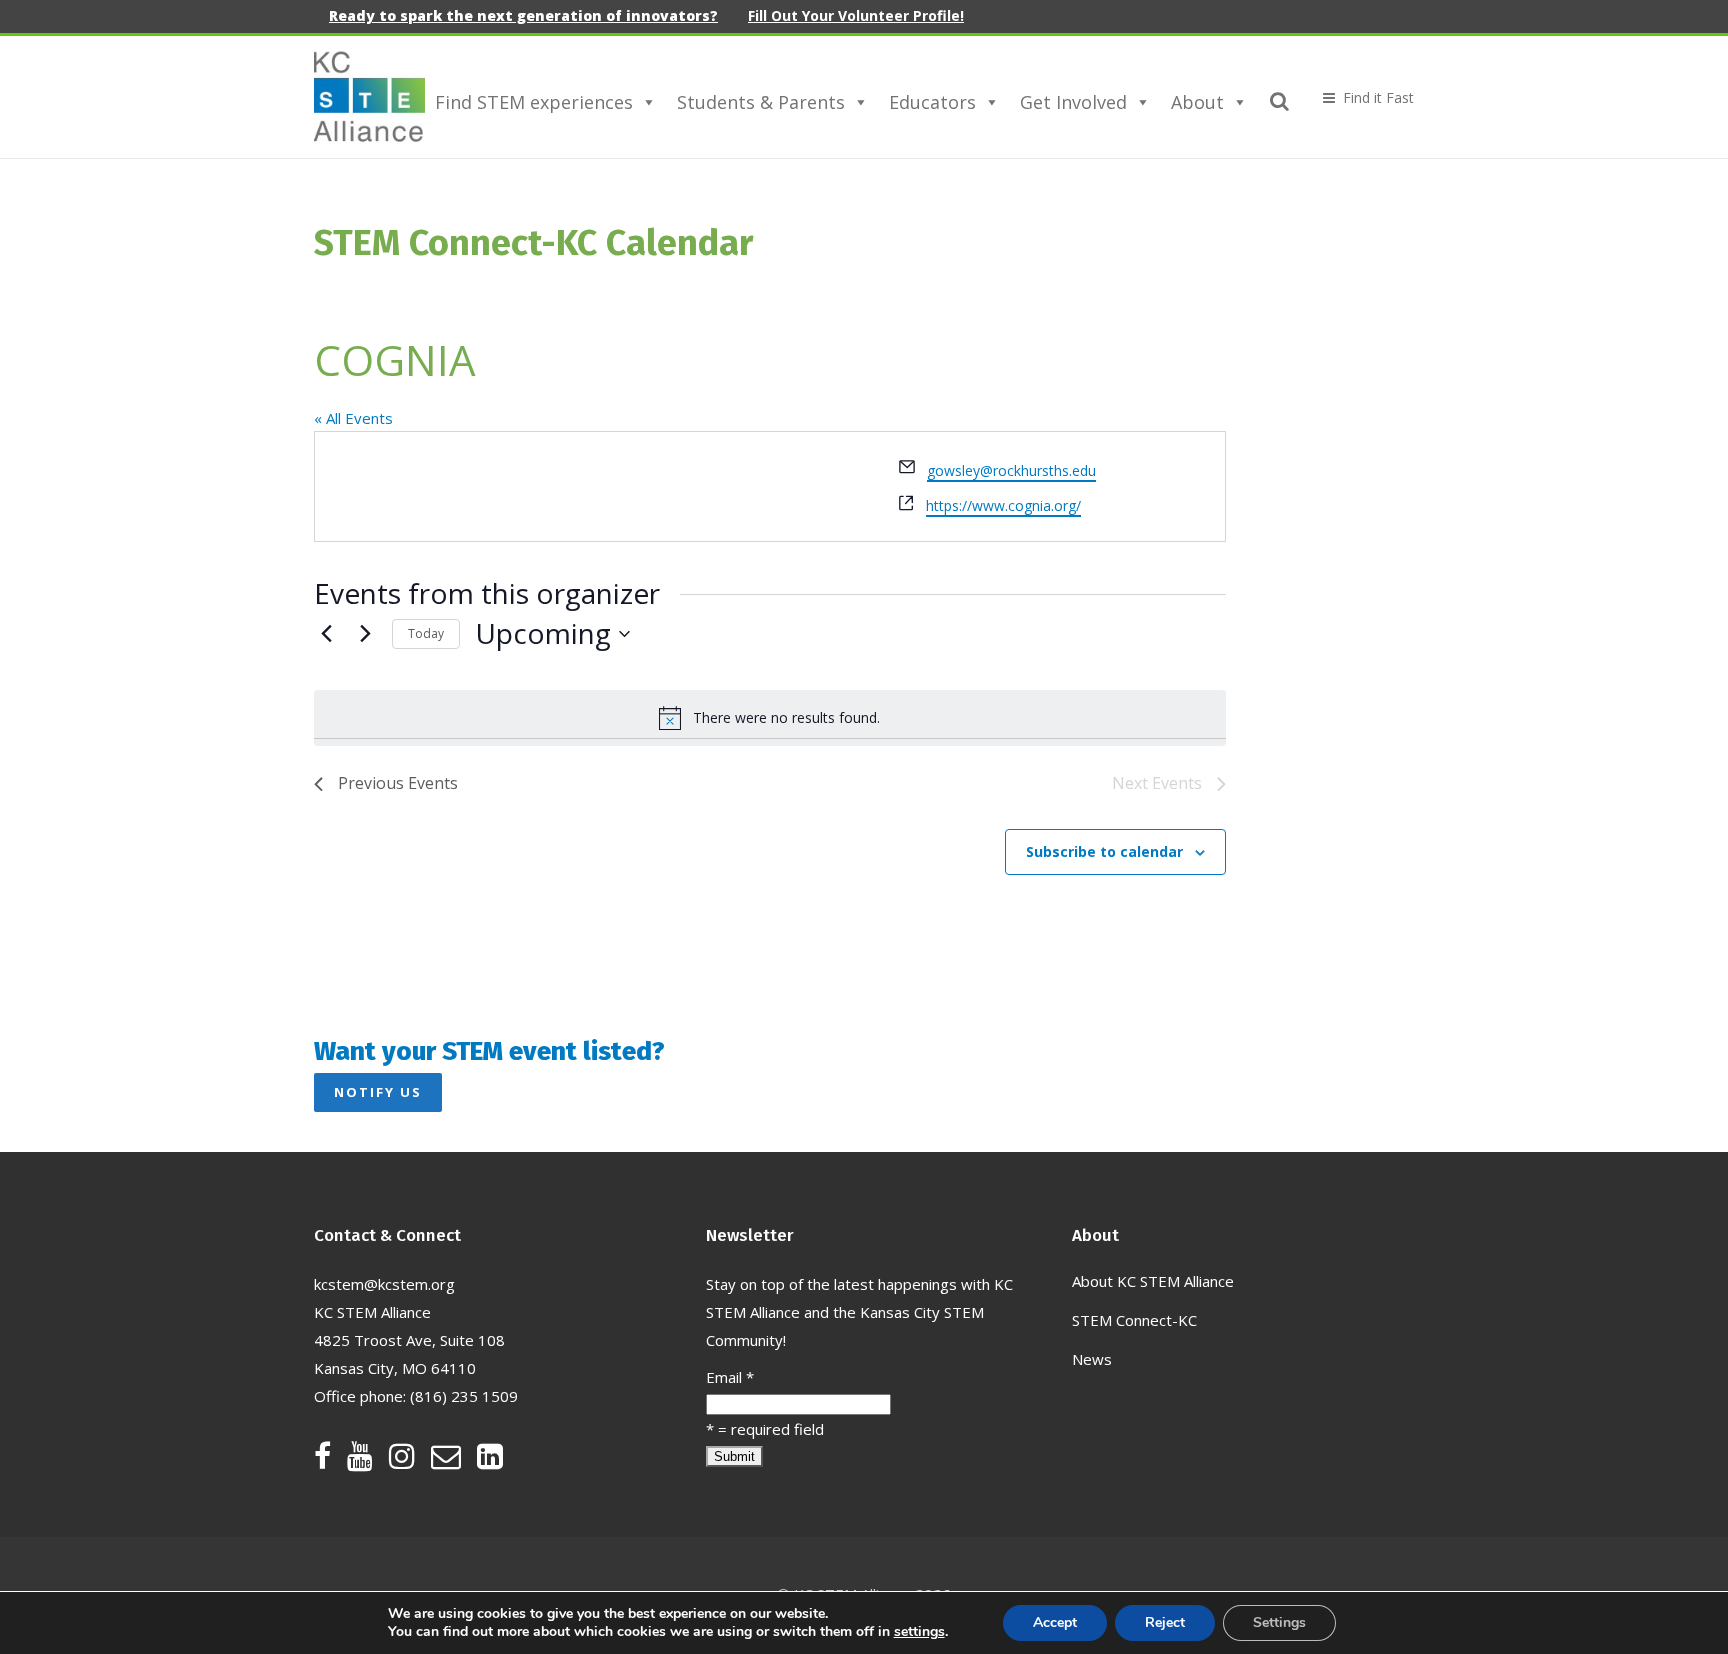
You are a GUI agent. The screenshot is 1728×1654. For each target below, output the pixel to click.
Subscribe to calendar (1104, 851)
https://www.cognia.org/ (1003, 505)
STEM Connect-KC (1134, 1320)
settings (919, 1632)
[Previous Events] (326, 634)
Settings (1279, 1622)
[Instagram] (410, 1461)
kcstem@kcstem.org (384, 1284)
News (1092, 1359)
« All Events (353, 418)
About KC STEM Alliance (1153, 1281)
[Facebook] (330, 1461)
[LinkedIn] (490, 1461)
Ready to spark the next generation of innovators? (523, 15)
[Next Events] (365, 634)
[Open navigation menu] (1360, 97)
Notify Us (378, 1092)
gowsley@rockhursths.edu (1011, 470)
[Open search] (1280, 98)
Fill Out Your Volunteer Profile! (856, 15)
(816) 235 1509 (464, 1396)
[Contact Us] (454, 1461)
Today (426, 633)
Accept (1055, 1622)
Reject (1165, 1622)
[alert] (770, 718)
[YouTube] (368, 1461)
